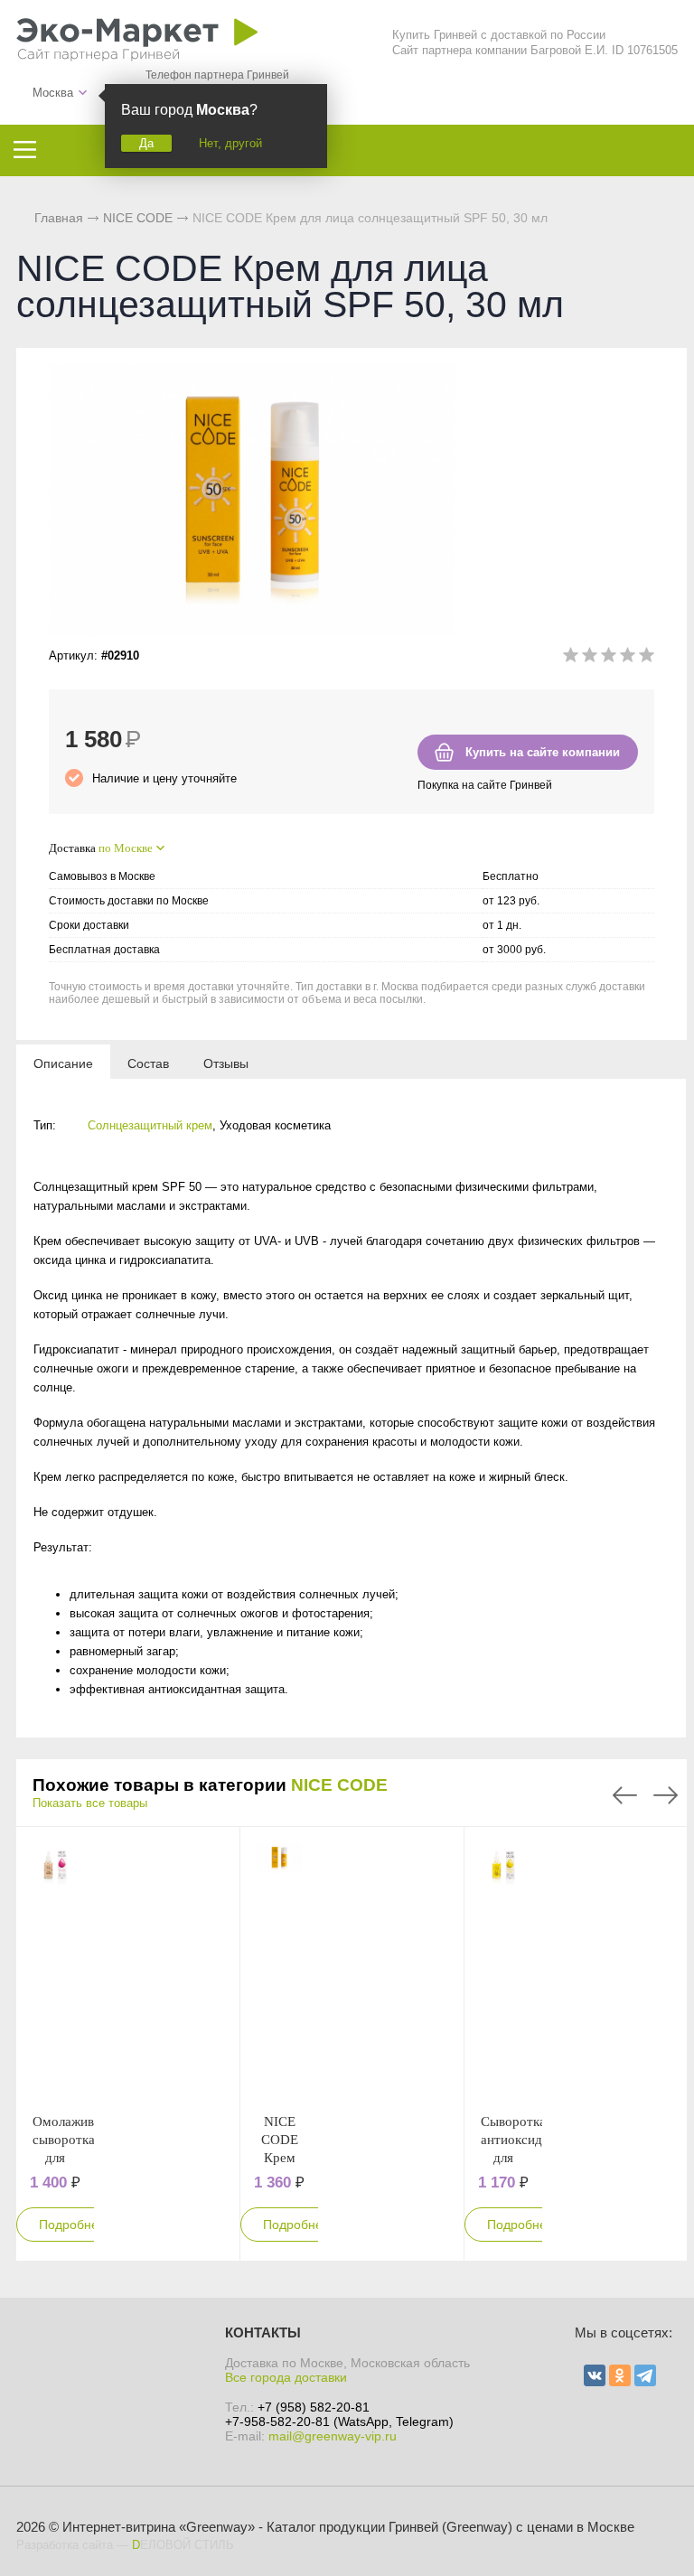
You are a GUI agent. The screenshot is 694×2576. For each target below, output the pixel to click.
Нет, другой (230, 143)
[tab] (63, 1063)
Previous (625, 1795)
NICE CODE (339, 1785)
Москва (53, 93)
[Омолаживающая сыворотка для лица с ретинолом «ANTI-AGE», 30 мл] (55, 1970)
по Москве (126, 848)
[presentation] (63, 1063)
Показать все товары (90, 1803)
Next (666, 1795)
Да (146, 143)
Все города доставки (286, 2377)
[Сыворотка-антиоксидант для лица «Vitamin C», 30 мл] (503, 1970)
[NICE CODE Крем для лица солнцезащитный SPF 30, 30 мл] (279, 1970)
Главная (59, 218)
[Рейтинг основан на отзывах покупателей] (609, 658)
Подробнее (72, 2225)
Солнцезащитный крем (150, 1125)
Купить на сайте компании (543, 752)
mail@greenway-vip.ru (333, 2436)
